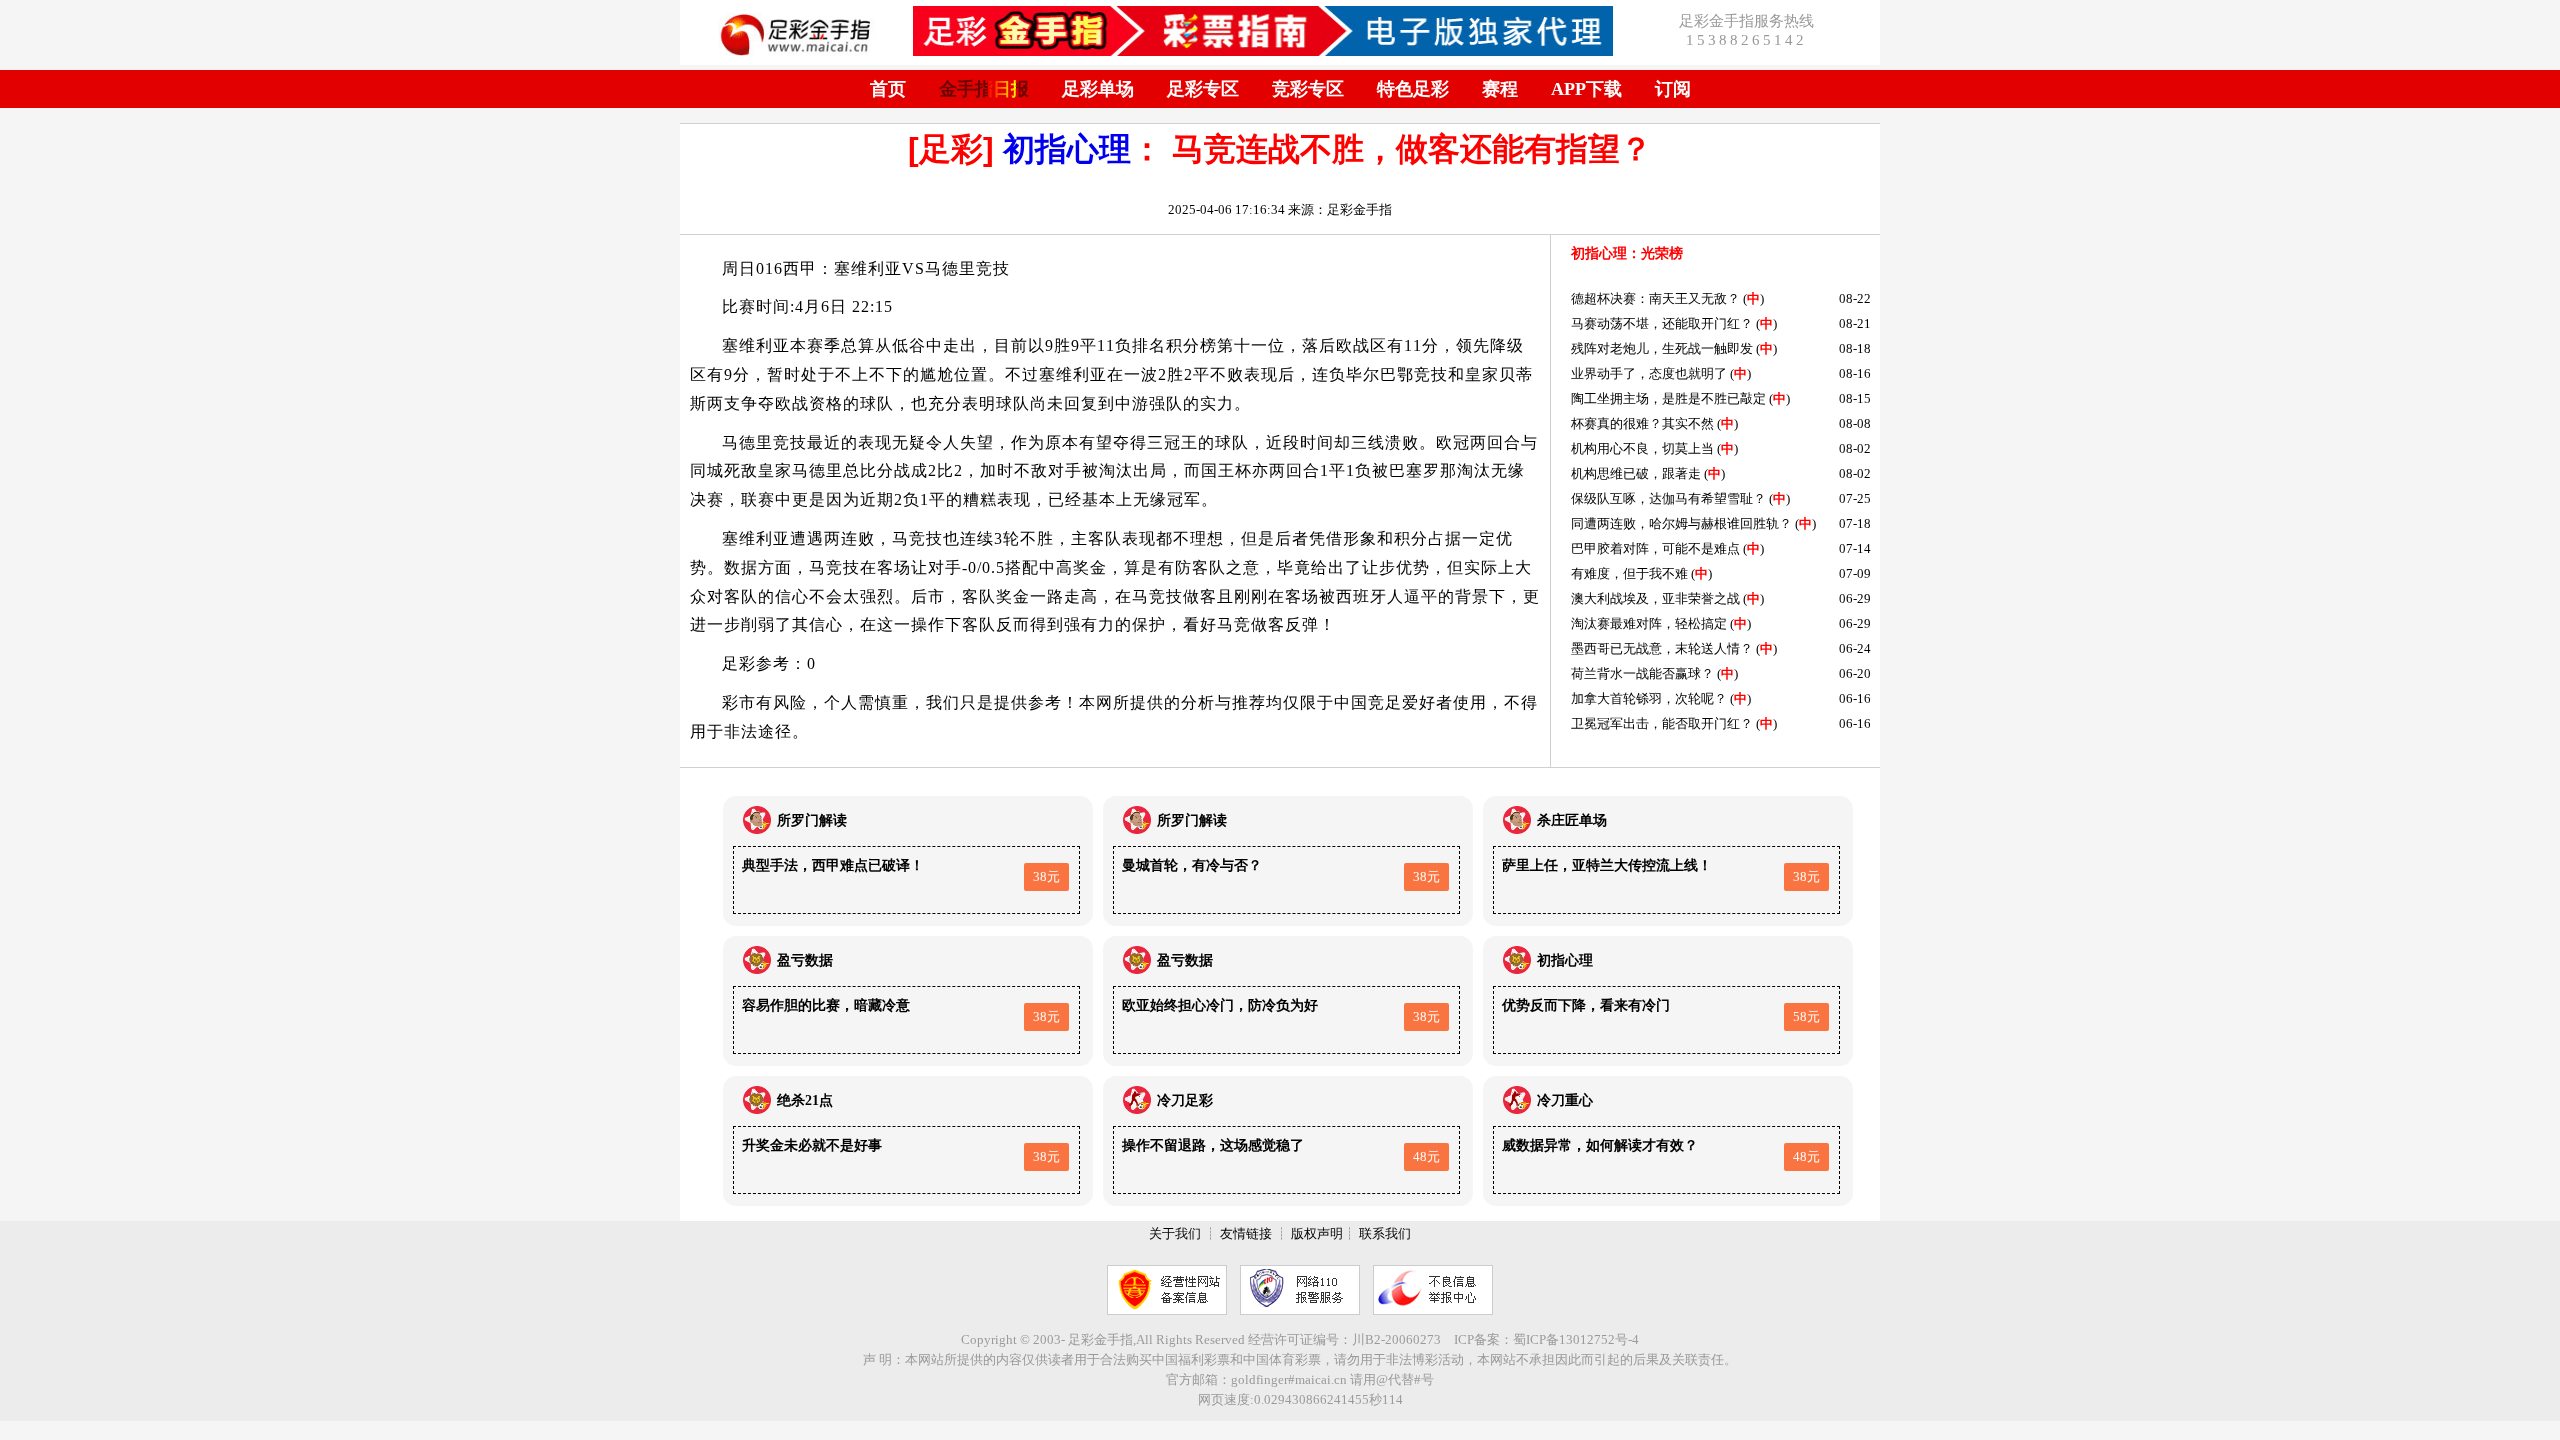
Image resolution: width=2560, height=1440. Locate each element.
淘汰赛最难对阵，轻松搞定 (1649, 623)
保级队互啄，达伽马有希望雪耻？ (1668, 498)
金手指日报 (984, 89)
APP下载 (1586, 89)
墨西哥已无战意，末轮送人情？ (1662, 648)
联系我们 (1385, 1233)
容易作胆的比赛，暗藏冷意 (826, 1005)
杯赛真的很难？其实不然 (1642, 423)
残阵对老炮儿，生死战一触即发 (1662, 348)
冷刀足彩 (1185, 1100)
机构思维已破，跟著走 (1636, 473)
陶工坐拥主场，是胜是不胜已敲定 (1668, 398)
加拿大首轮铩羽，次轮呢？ (1649, 698)
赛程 (1500, 89)
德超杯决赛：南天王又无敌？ (1655, 298)
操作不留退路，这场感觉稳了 (1213, 1145)
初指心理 (1067, 149)
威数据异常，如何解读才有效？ (1600, 1145)
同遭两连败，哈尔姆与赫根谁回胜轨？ (1681, 523)
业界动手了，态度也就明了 (1649, 373)
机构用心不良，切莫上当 (1642, 448)
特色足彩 (1413, 89)
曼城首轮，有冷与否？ (1192, 865)
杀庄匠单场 (1572, 820)
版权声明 (1317, 1233)
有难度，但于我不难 (1629, 573)
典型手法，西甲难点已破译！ (833, 865)
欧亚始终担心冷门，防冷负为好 (1220, 1005)
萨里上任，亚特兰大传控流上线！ (1607, 865)
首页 (888, 89)
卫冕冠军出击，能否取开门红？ (1662, 723)
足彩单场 (1098, 89)
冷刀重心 (1565, 1100)
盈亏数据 (805, 960)
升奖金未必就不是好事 (812, 1145)
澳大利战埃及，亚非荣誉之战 (1655, 598)
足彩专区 (1203, 89)
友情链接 (1246, 1233)
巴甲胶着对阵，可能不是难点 (1655, 548)
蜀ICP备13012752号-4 (1576, 1339)
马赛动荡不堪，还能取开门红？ (1662, 323)
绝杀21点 (805, 1100)
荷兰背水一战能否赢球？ (1642, 673)
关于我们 (1175, 1233)
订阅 (1673, 89)
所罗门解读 (812, 820)
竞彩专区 (1308, 89)
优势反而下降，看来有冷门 (1586, 1005)
